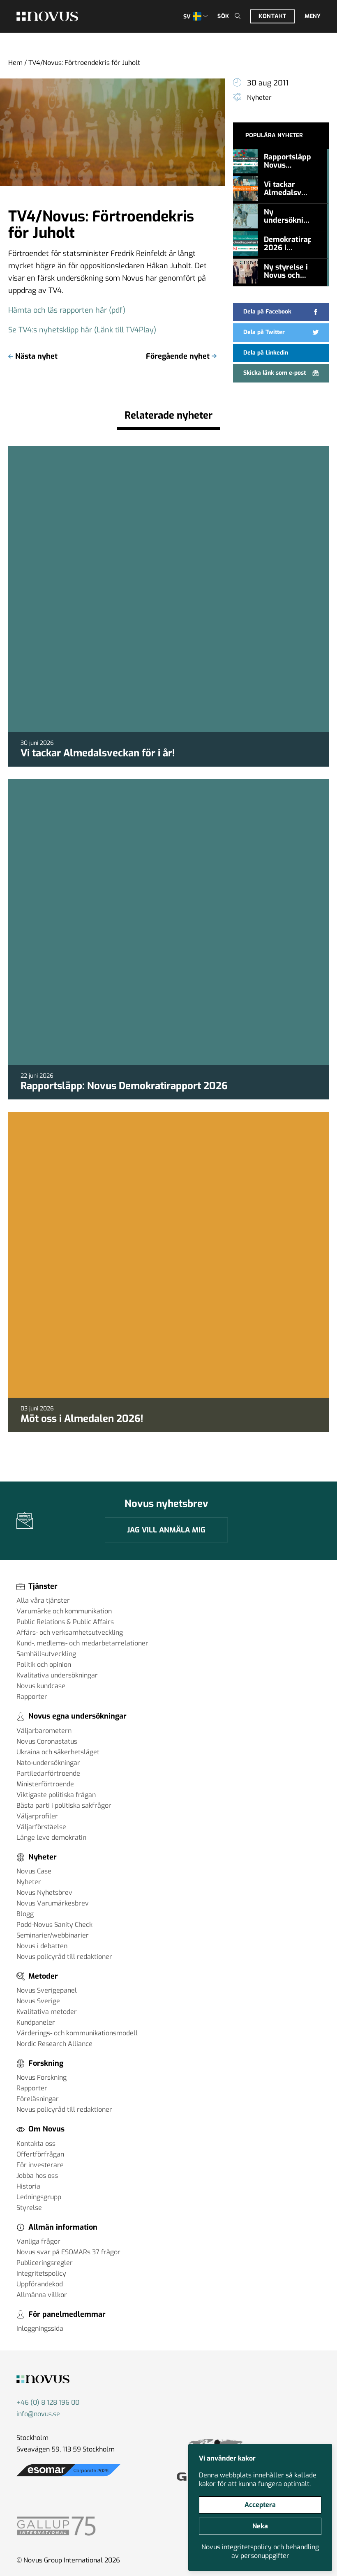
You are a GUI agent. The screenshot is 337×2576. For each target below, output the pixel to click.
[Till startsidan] (47, 16)
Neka (260, 2526)
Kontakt (272, 16)
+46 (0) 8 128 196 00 (48, 2402)
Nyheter (259, 98)
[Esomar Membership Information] (68, 2476)
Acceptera (260, 2505)
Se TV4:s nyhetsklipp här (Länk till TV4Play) (82, 330)
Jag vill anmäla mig (166, 1530)
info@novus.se (38, 2414)
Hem (15, 63)
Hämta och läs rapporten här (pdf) (67, 310)
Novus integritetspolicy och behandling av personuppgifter (260, 2551)
